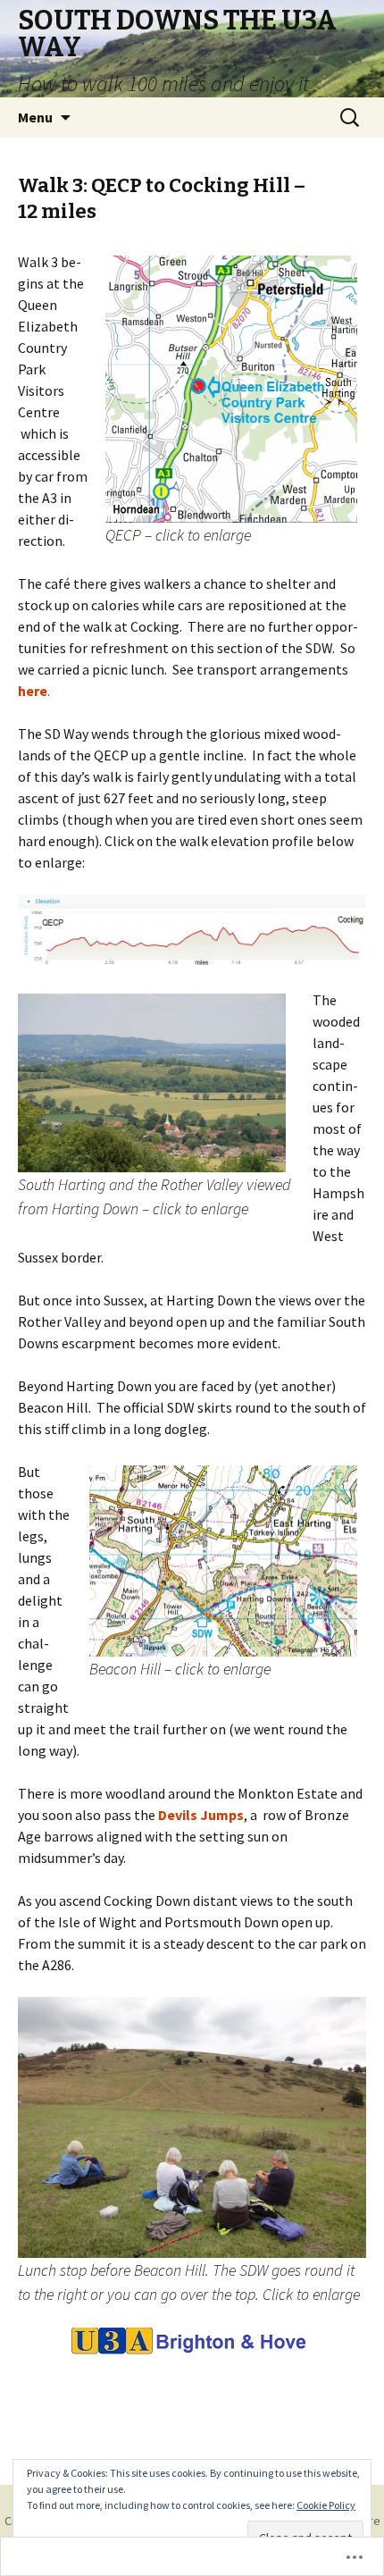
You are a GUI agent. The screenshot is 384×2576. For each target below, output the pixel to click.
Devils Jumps (200, 1815)
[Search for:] (351, 118)
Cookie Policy (326, 2505)
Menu (35, 117)
